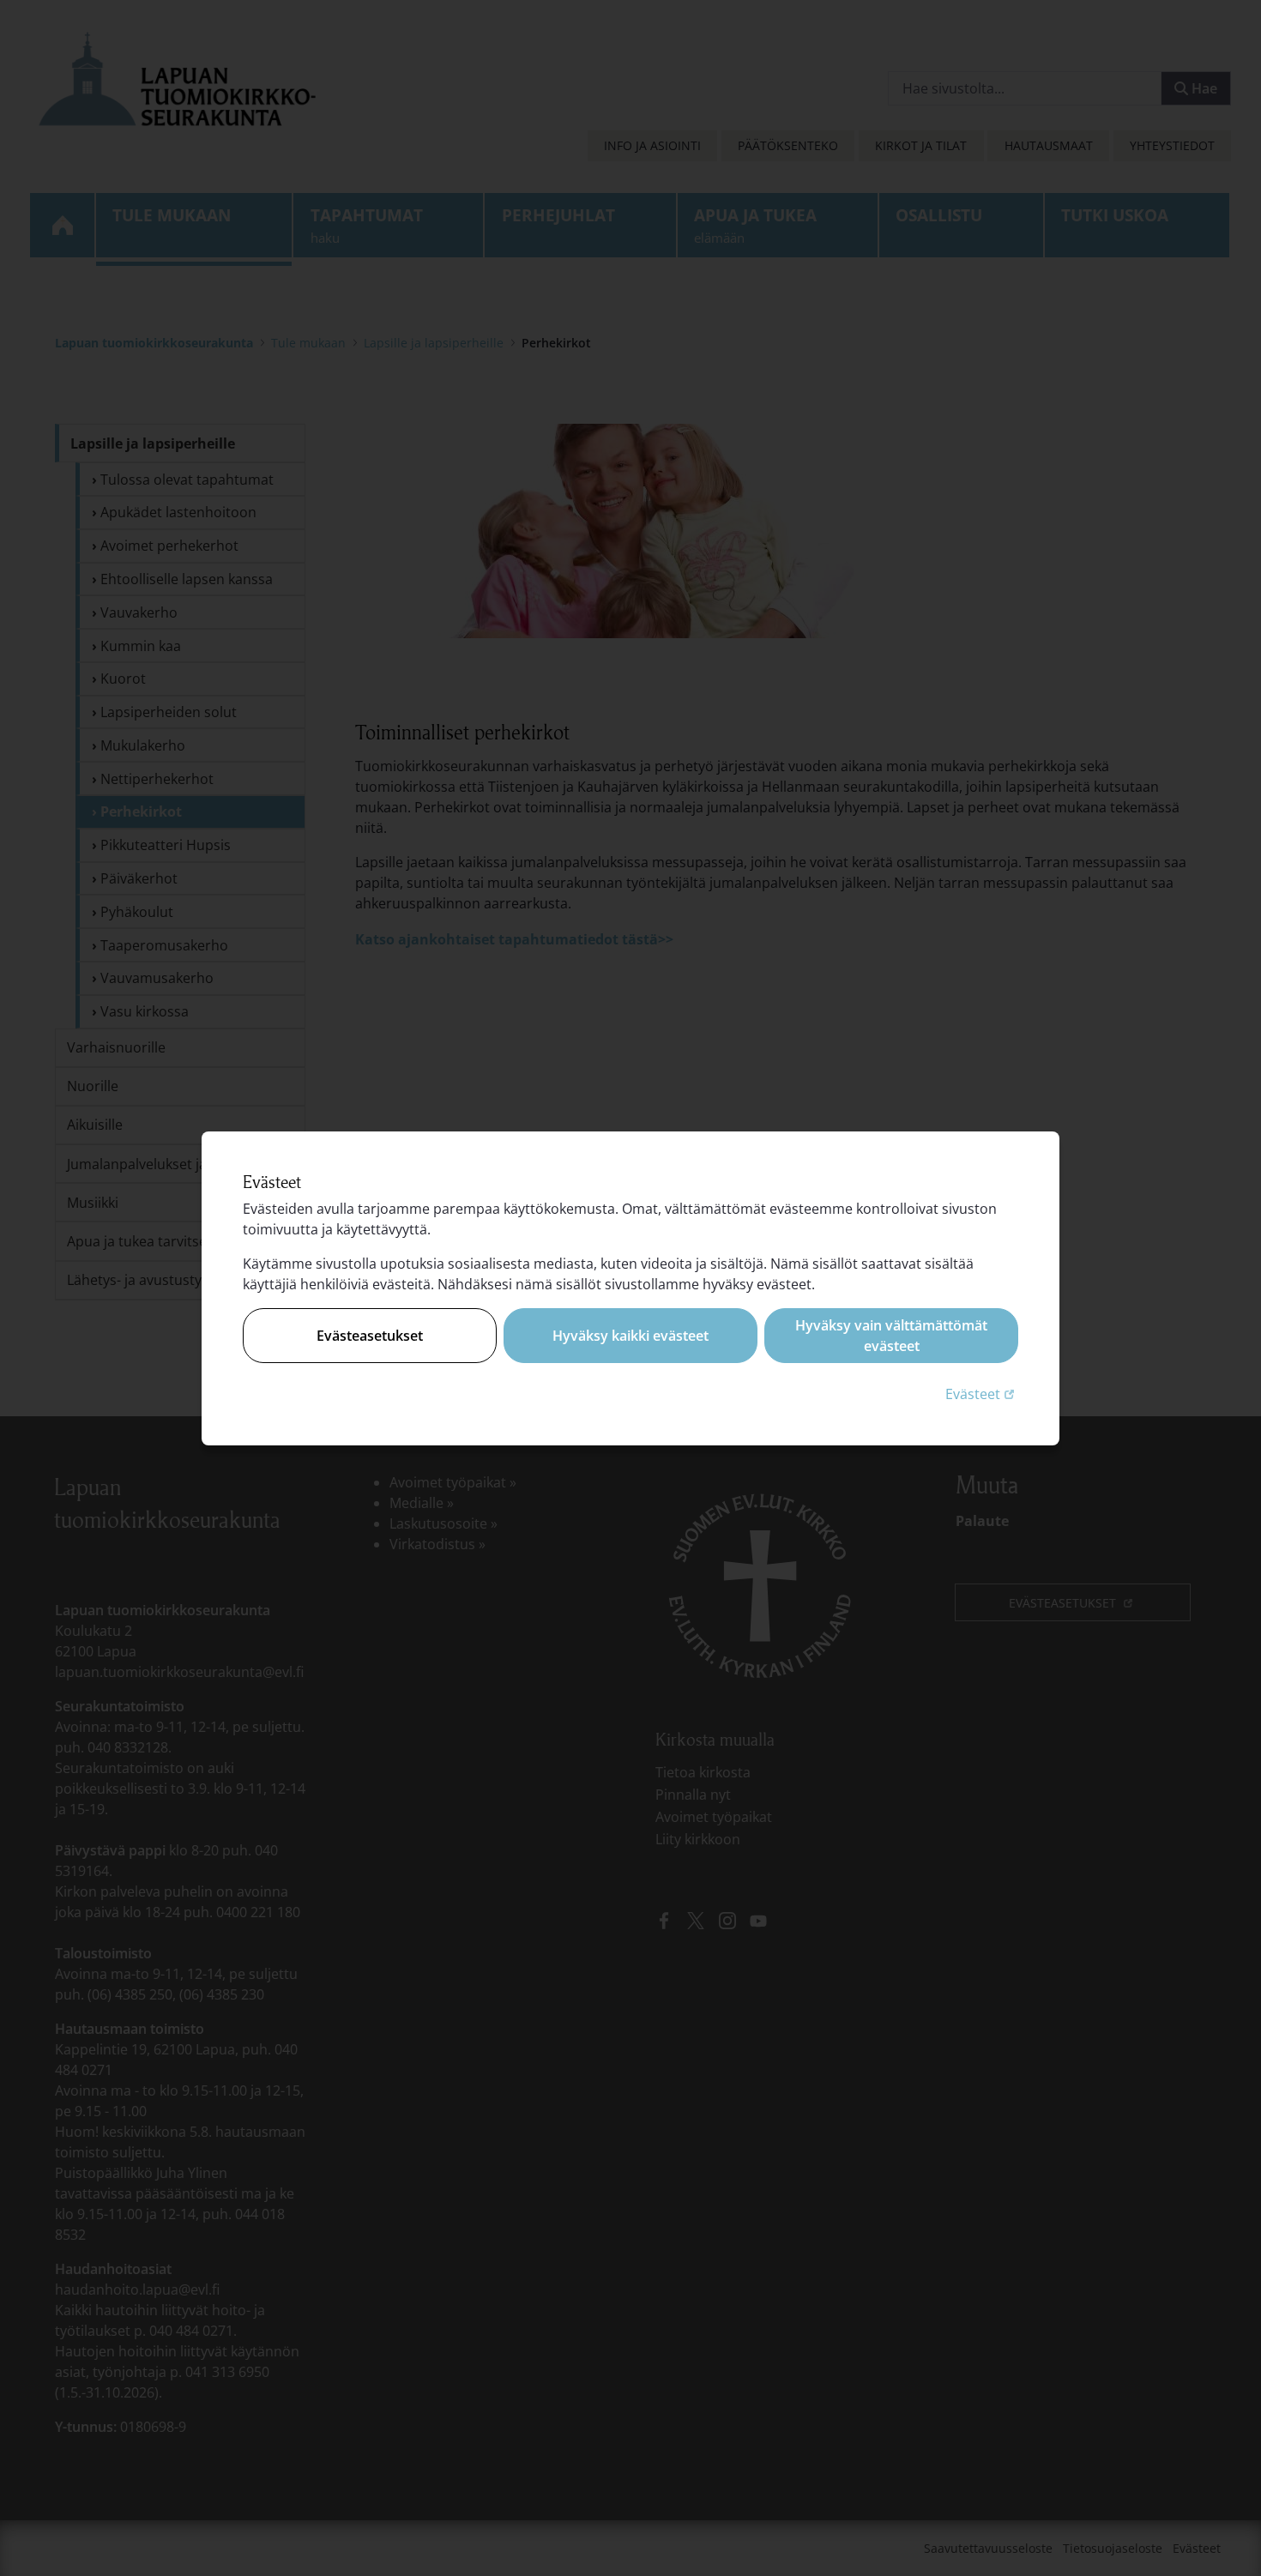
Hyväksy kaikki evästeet (630, 1336)
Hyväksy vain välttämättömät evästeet (891, 1336)
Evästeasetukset (370, 1336)
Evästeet (982, 1394)
